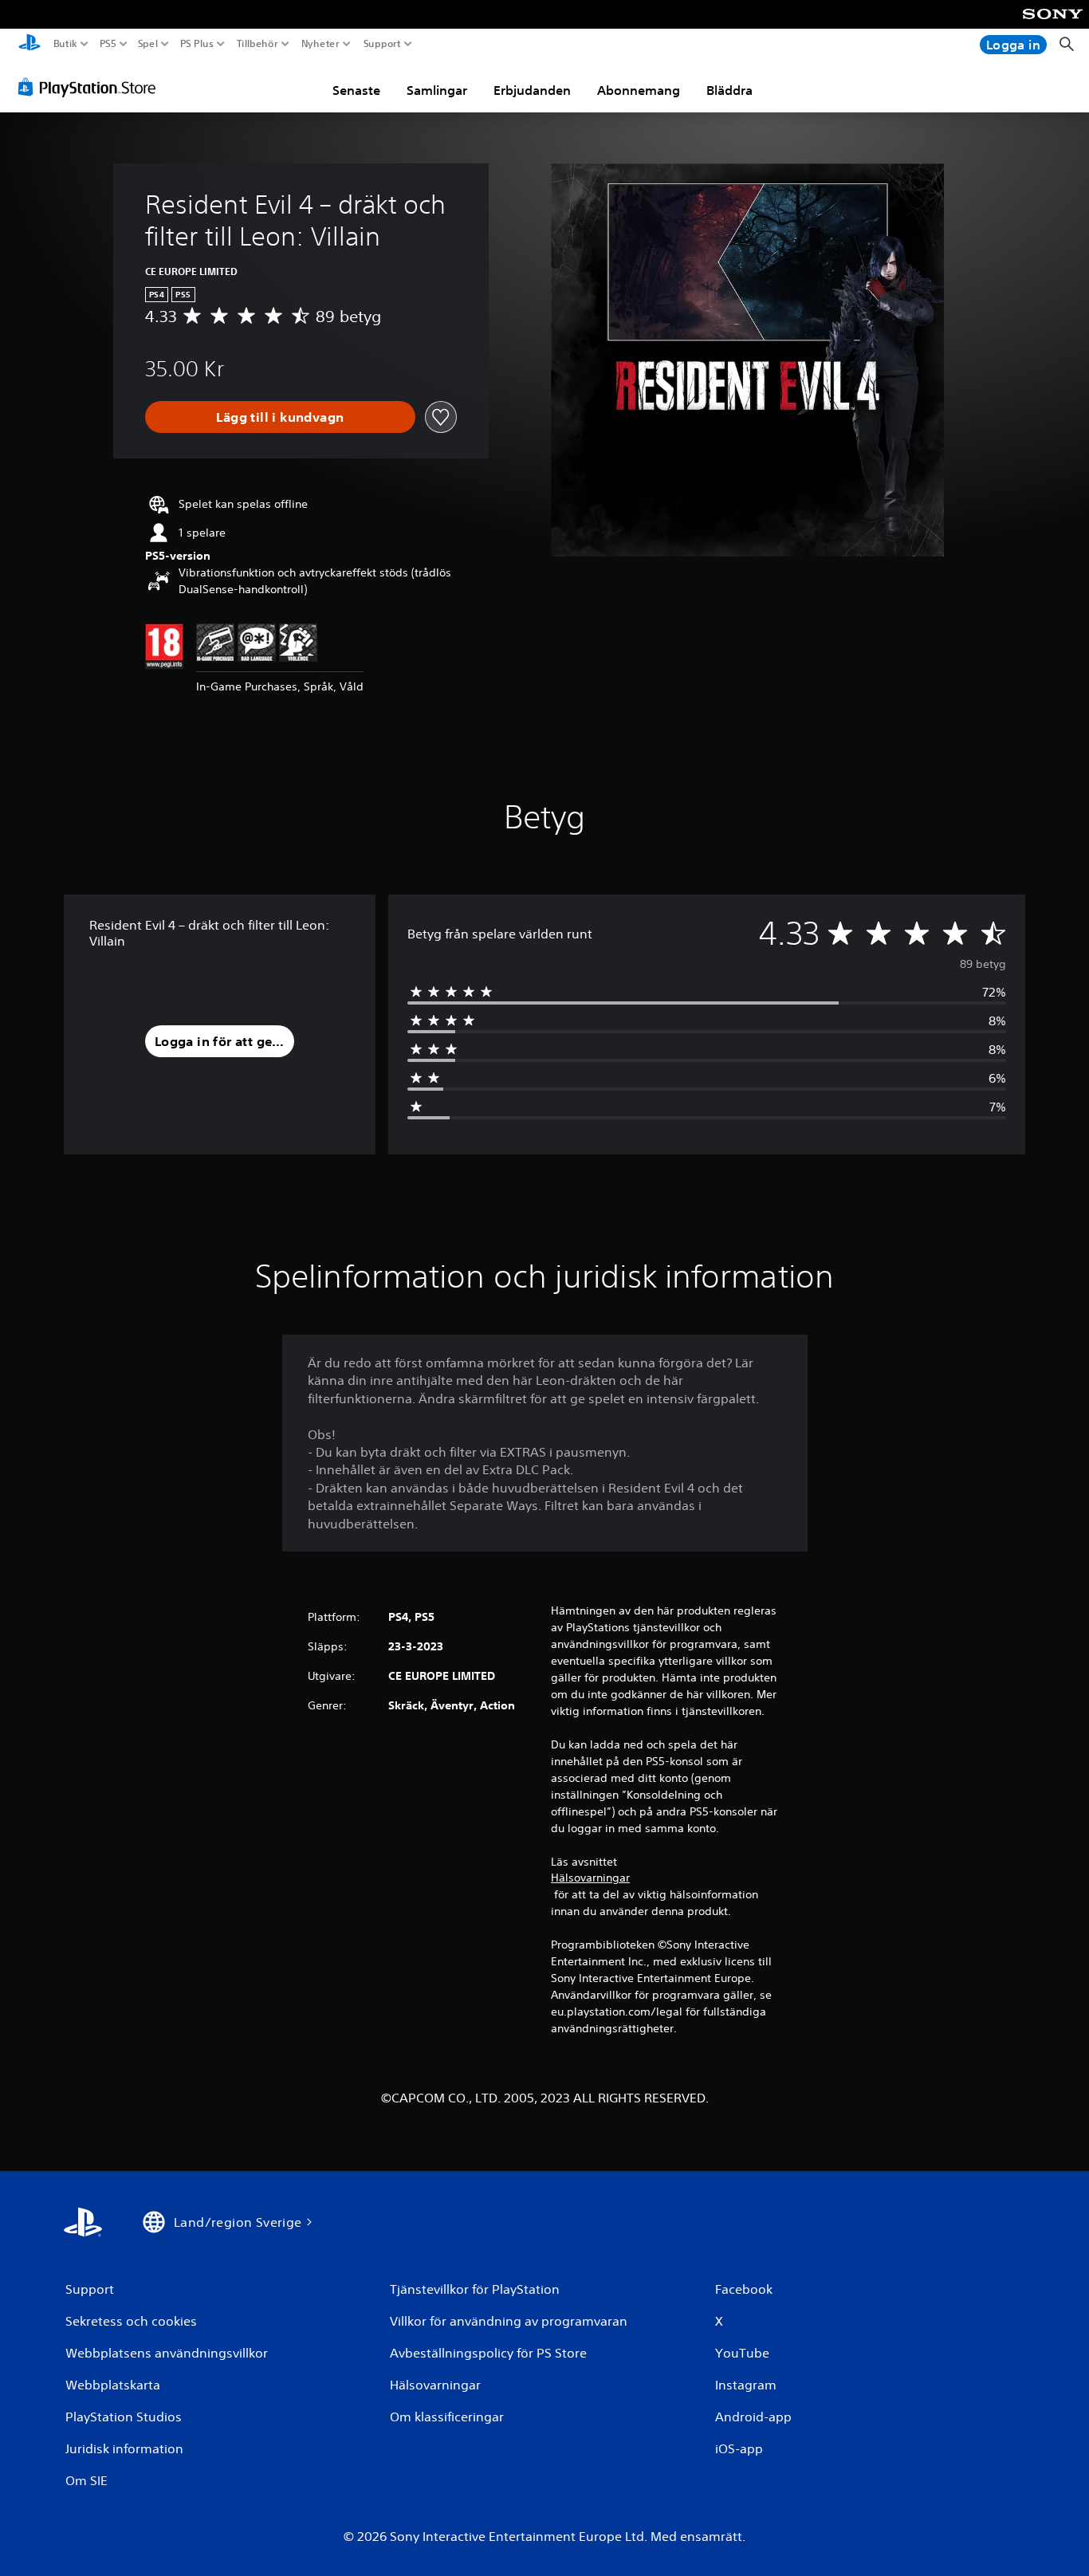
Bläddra (729, 90)
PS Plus (196, 44)
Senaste (356, 90)
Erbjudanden (532, 90)
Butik (65, 44)
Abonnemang (639, 90)
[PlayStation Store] (91, 87)
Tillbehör (257, 44)
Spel (148, 44)
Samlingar (437, 90)
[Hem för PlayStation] (29, 44)
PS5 (108, 44)
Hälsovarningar (590, 1878)
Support (383, 44)
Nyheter (321, 44)
